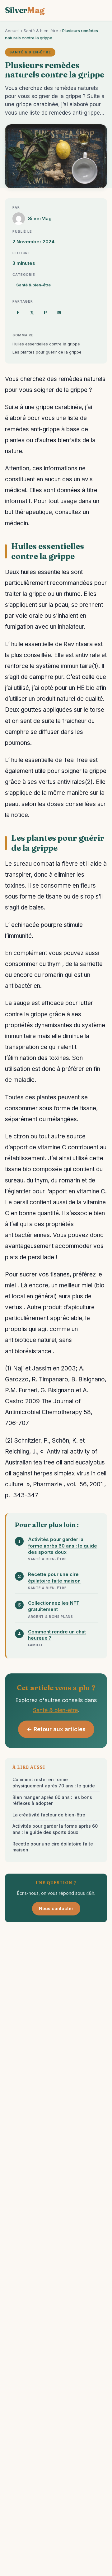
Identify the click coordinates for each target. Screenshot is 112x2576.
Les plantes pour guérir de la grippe (47, 352)
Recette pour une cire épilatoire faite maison (54, 1577)
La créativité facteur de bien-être (49, 1815)
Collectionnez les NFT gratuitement (54, 1606)
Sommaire (23, 335)
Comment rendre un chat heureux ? (57, 1635)
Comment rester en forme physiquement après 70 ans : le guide (54, 1783)
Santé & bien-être (41, 31)
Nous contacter (56, 1908)
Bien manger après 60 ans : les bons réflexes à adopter (52, 1800)
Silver (25, 10)
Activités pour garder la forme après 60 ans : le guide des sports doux (63, 1546)
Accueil (12, 31)
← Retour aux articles (56, 1729)
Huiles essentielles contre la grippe (46, 344)
